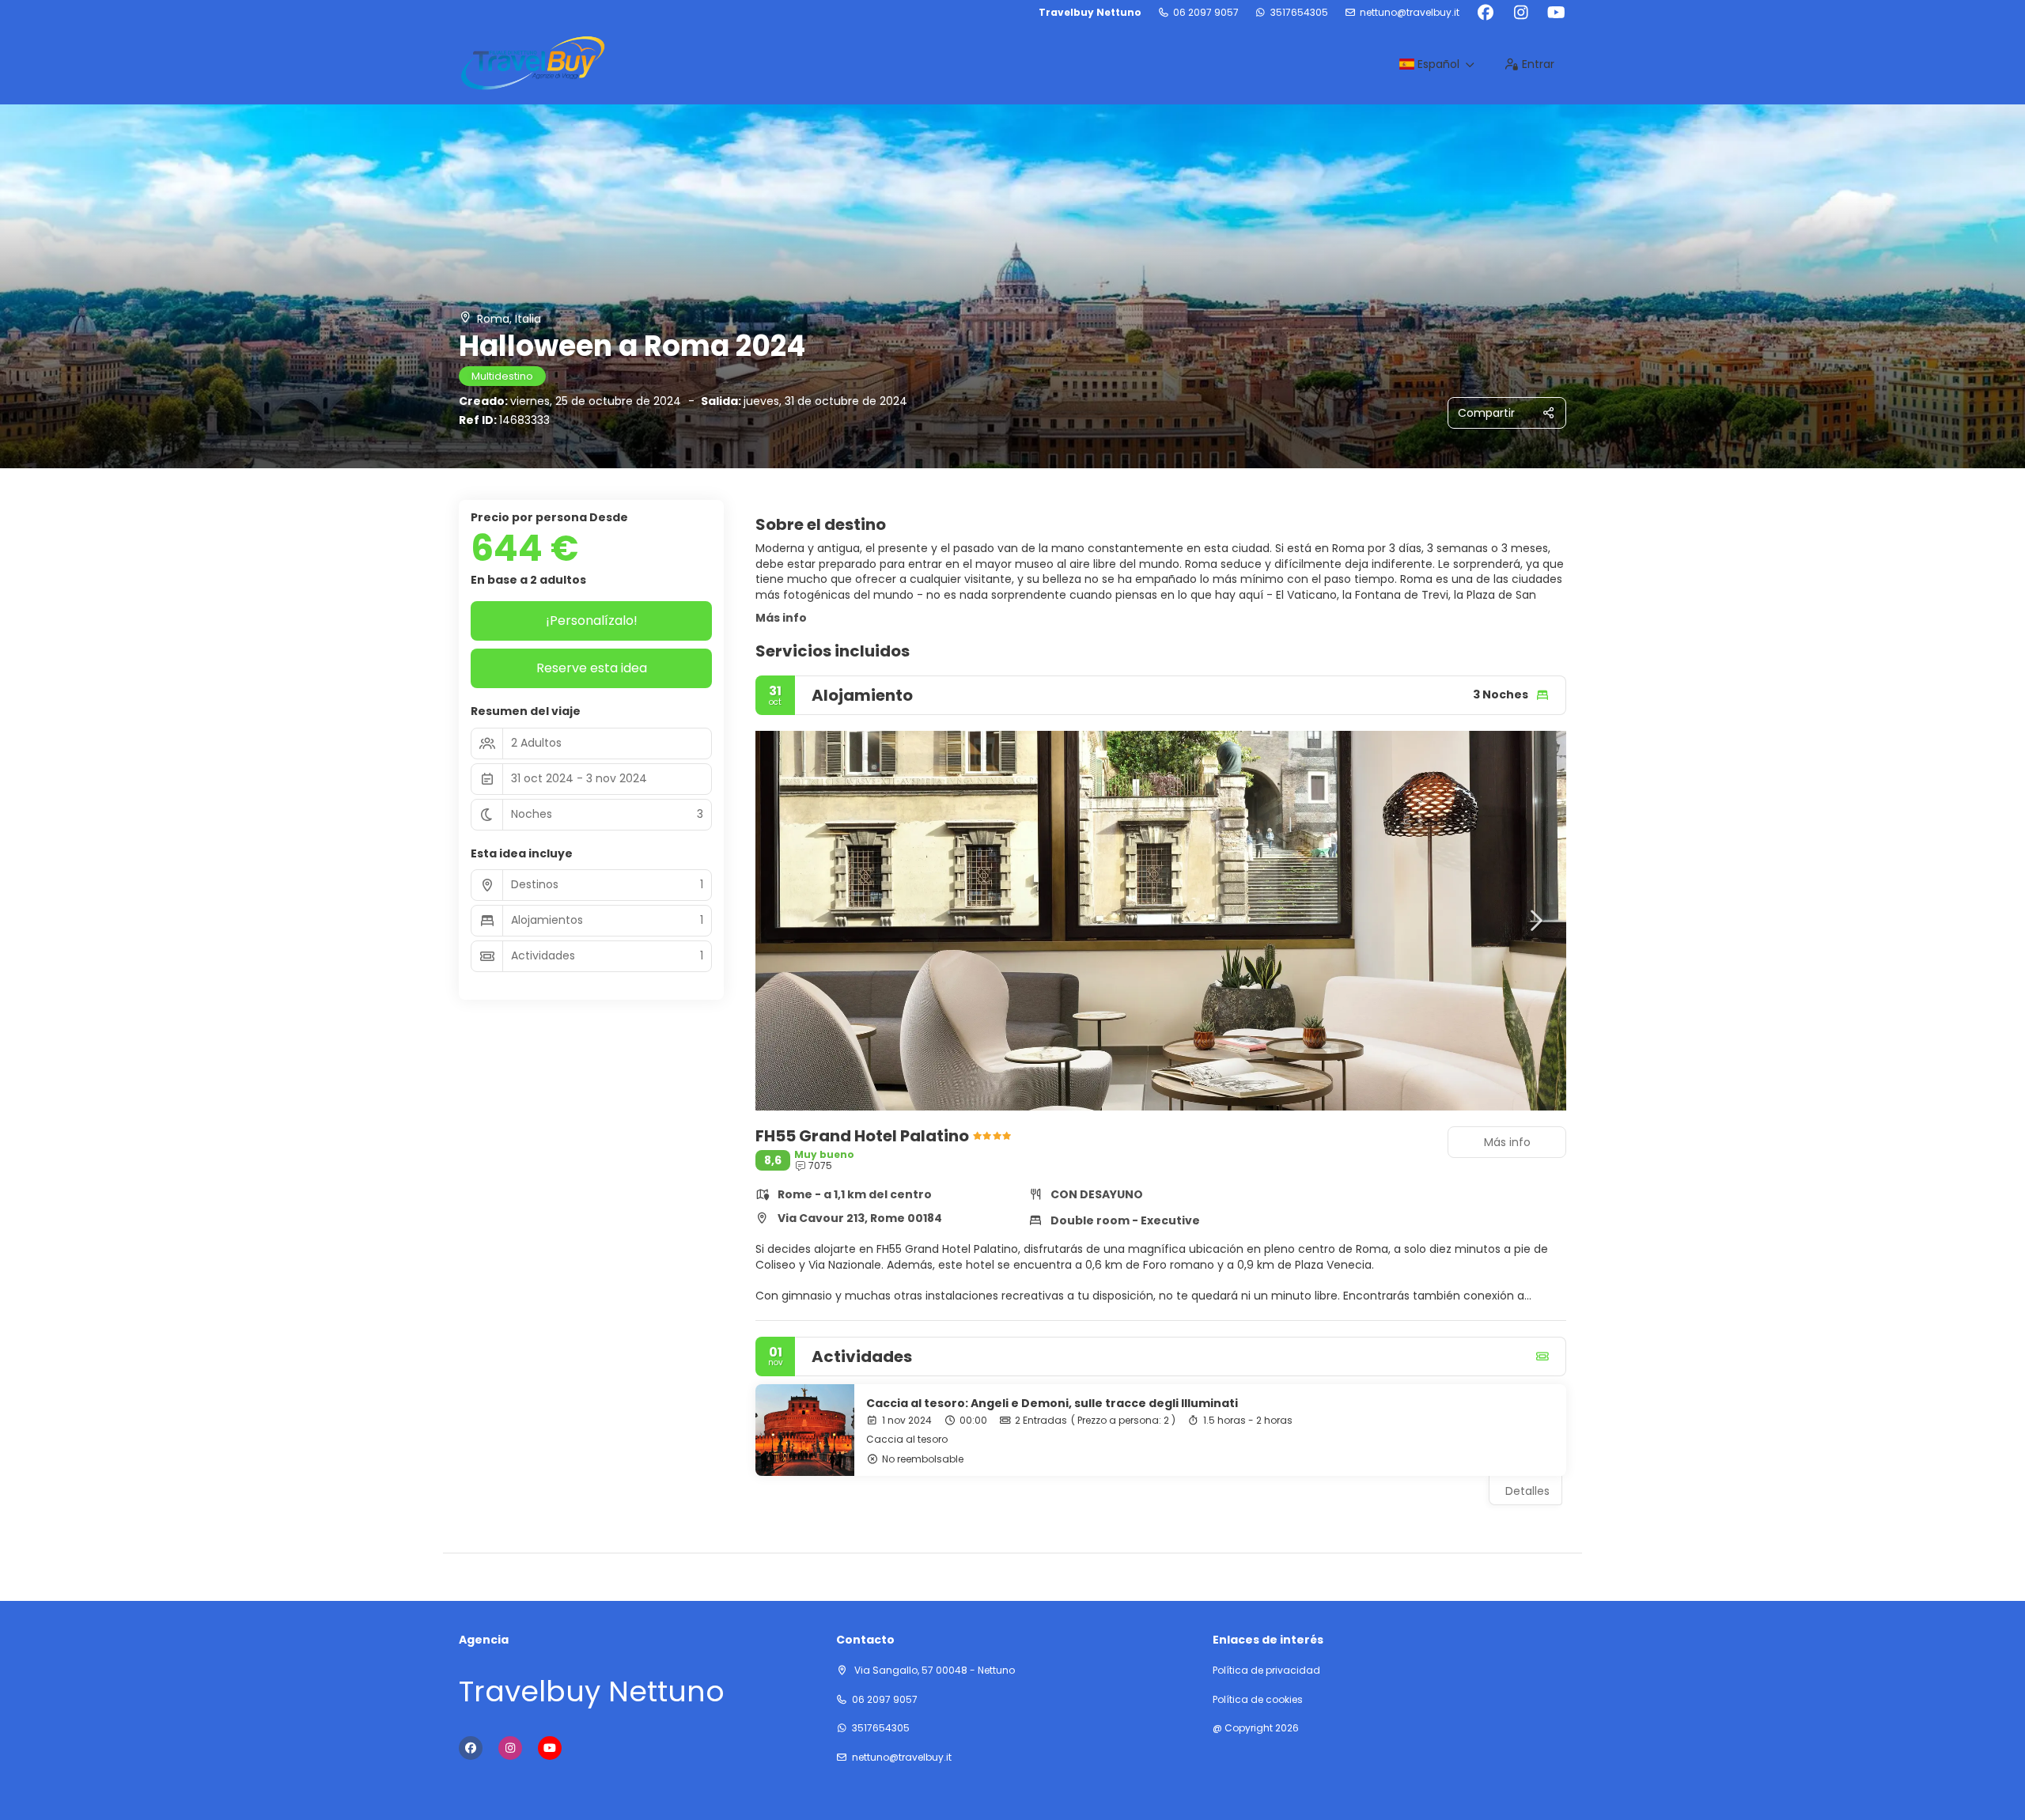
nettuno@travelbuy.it (1410, 13)
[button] (787, 921)
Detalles (1527, 1491)
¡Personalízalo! (592, 621)
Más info (781, 618)
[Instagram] (1521, 13)
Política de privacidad (1266, 1671)
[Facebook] (1485, 13)
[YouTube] (1556, 13)
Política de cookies (1258, 1700)
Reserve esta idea (592, 668)
